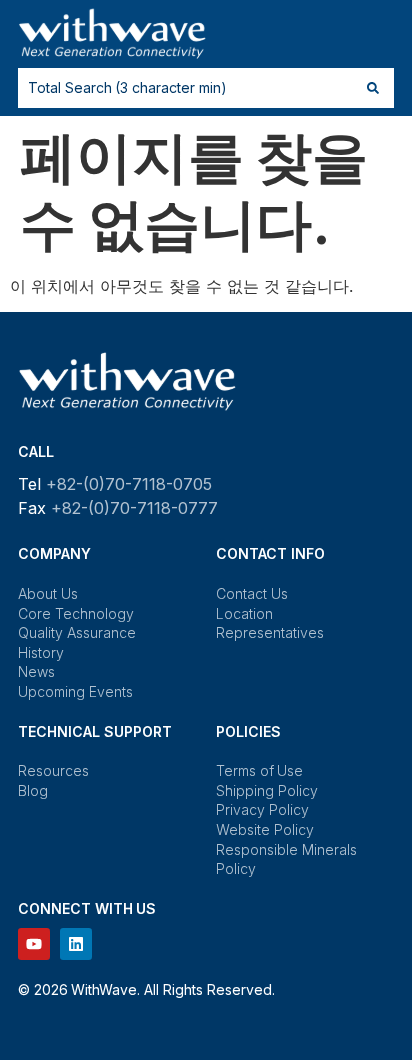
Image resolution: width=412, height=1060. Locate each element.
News (36, 671)
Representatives (270, 632)
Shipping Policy (267, 790)
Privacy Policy (262, 809)
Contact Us (252, 593)
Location (244, 613)
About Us (48, 593)
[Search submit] (373, 88)
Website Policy (265, 829)
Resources (53, 770)
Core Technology (76, 613)
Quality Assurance (77, 632)
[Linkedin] (76, 944)
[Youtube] (34, 944)
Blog (33, 790)
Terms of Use (259, 770)
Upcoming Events (75, 691)
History (41, 652)
